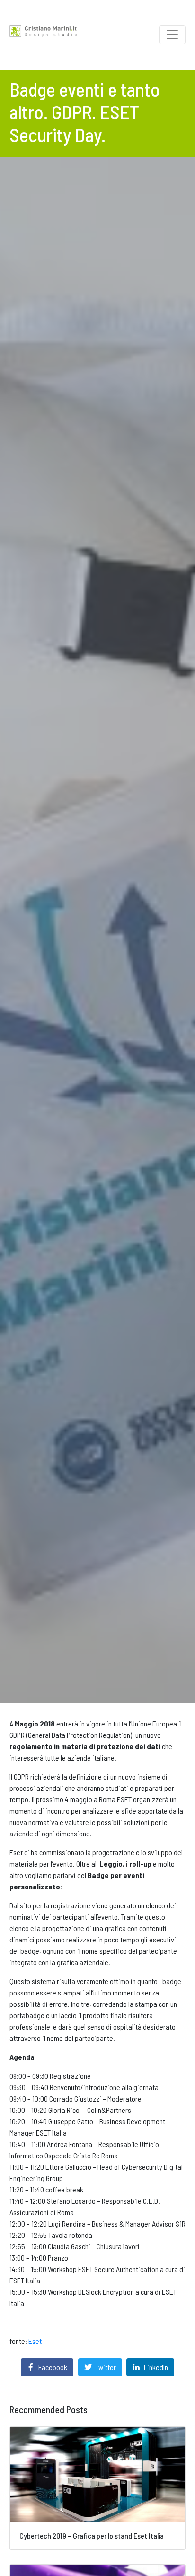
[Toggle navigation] (172, 35)
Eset (35, 2341)
